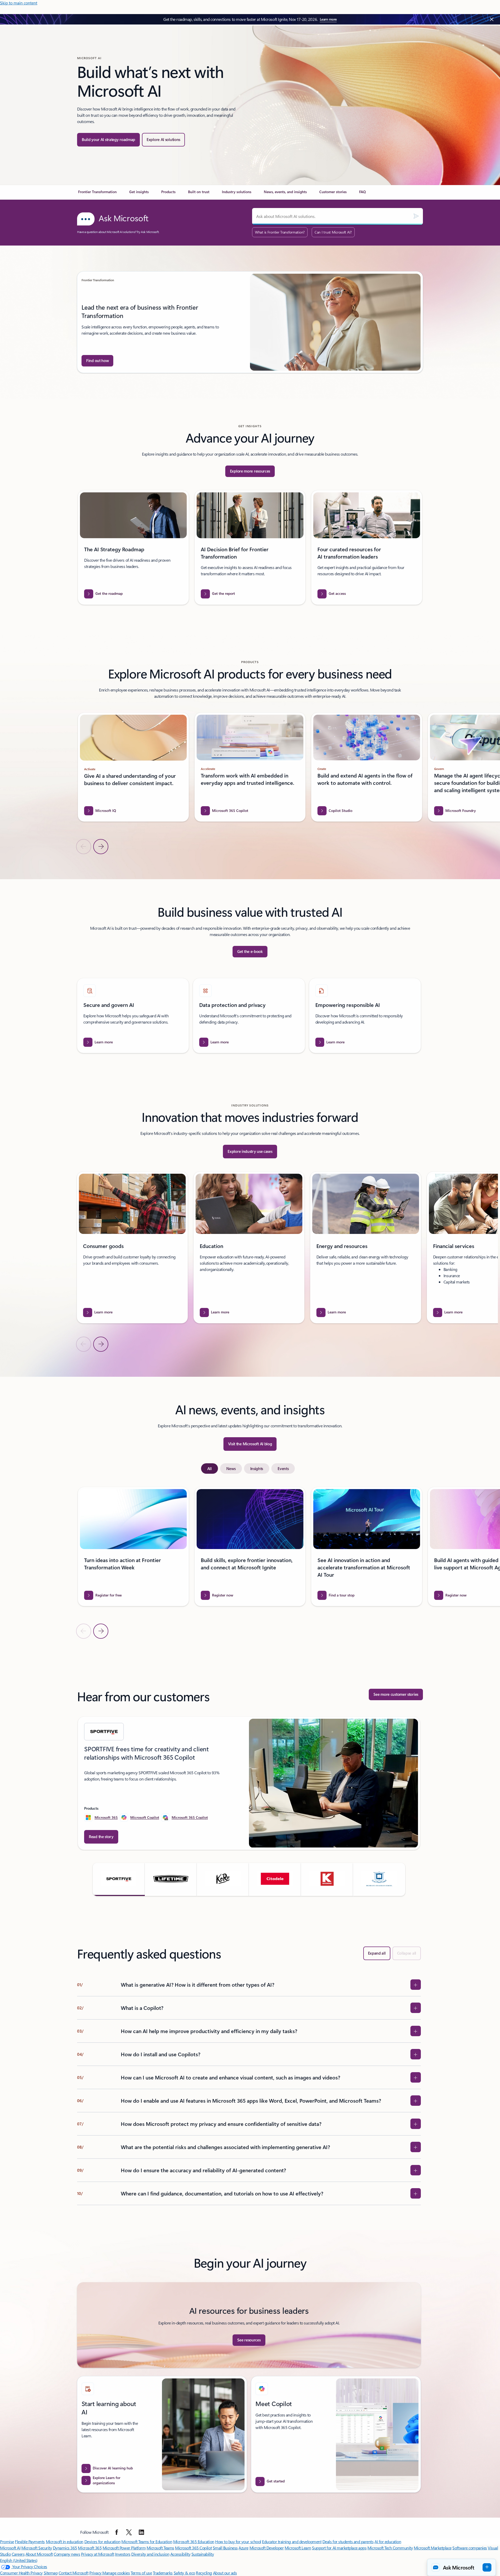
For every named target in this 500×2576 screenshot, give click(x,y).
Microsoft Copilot (145, 1817)
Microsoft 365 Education (194, 2541)
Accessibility (180, 2554)
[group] (250, 322)
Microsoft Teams (160, 2548)
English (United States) (19, 2560)
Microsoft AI (10, 2548)
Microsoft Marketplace (433, 2548)
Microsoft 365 (106, 1817)
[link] (97, 194)
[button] (119, 1879)
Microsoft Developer (267, 2548)
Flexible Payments (30, 2541)
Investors (123, 2554)
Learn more (328, 19)
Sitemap (51, 2573)
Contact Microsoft (74, 2573)
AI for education (388, 2541)
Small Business (225, 2548)
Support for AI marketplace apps (339, 2548)
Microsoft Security (37, 2548)
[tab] (210, 1468)
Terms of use (141, 2573)
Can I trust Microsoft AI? (333, 232)
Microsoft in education (65, 2541)
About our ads (225, 2573)
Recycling (204, 2573)
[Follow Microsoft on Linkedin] (141, 2532)
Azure (243, 2548)
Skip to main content (19, 3)
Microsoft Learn (298, 2548)
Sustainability (203, 2554)
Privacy (96, 2573)
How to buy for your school (238, 2541)
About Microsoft (39, 2554)
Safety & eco (184, 2573)
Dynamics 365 (65, 2548)
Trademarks (163, 2573)
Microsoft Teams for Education (147, 2541)
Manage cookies (116, 2573)
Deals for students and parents (348, 2541)
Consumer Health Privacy (21, 2573)
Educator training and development (292, 2541)
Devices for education (102, 2541)
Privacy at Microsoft (98, 2554)
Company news (67, 2554)
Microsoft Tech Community (390, 2548)
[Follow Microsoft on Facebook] (117, 2532)
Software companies (470, 2548)
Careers (18, 2554)
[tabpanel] (249, 1563)
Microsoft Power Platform (124, 2548)
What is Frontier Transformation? (280, 232)
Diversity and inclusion (150, 2554)
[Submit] (416, 216)
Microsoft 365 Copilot (190, 1817)
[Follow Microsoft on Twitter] (129, 2532)
